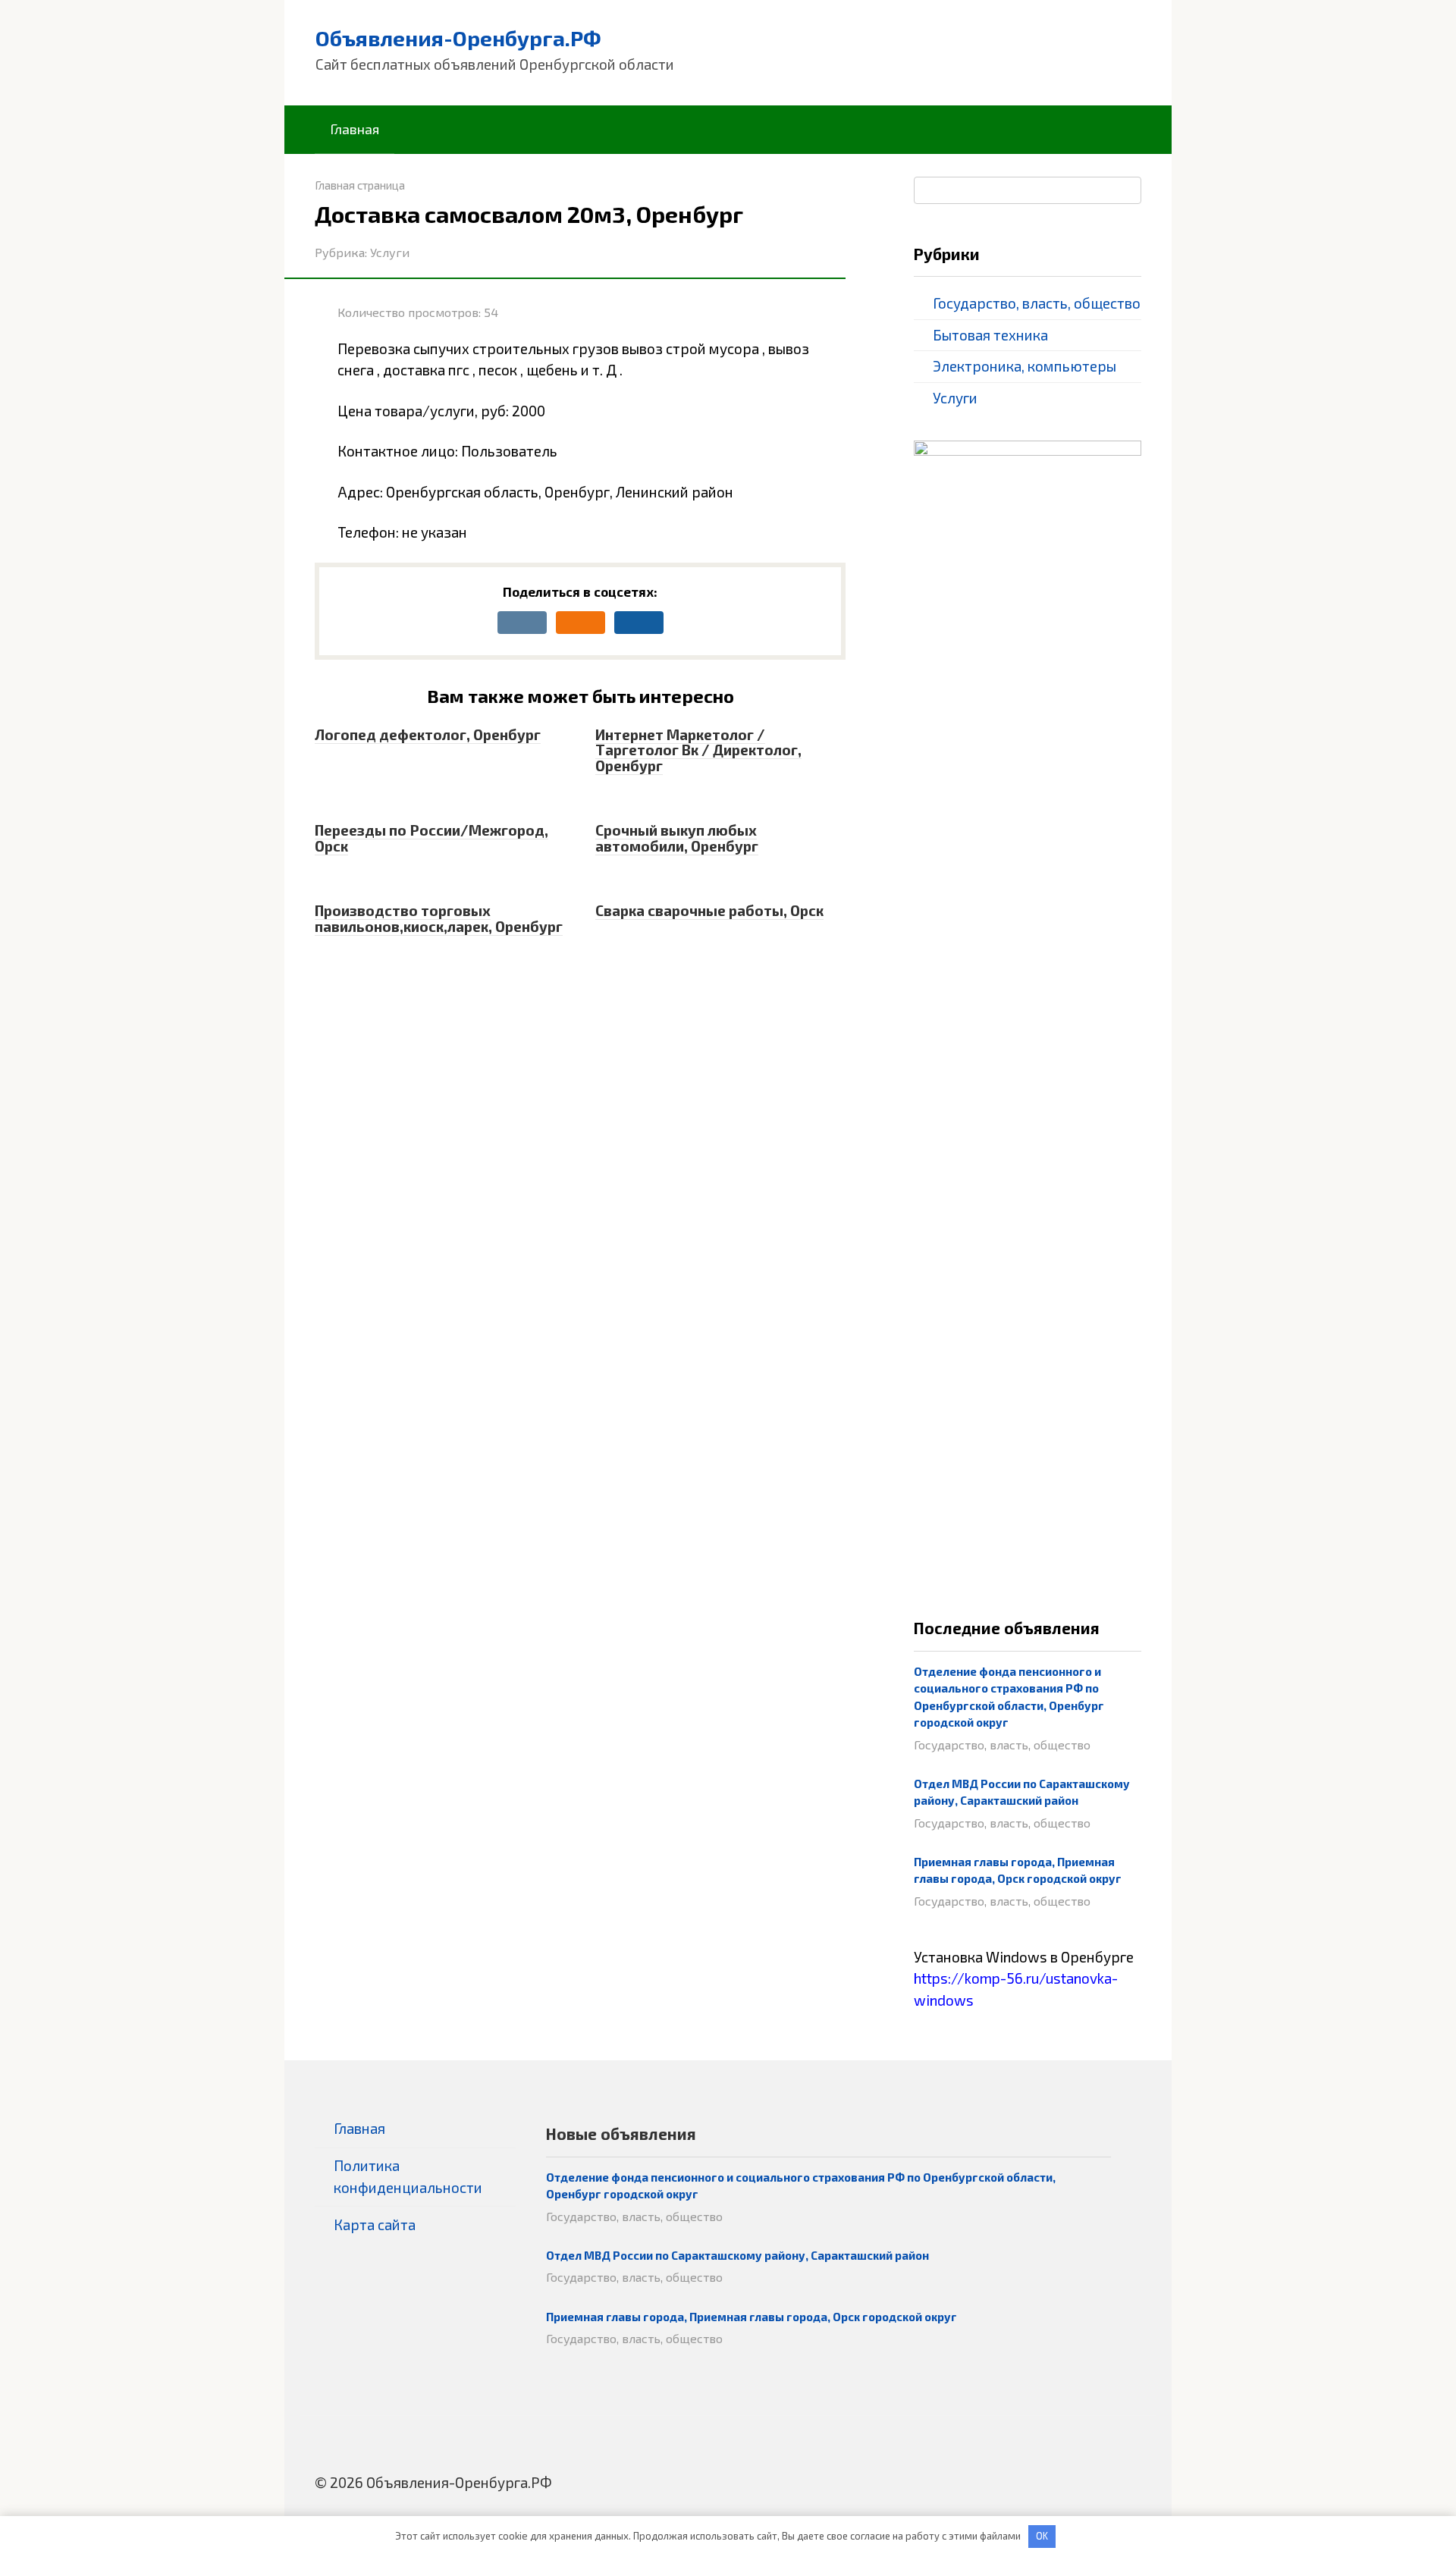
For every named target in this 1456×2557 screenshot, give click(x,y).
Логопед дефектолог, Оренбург (428, 734)
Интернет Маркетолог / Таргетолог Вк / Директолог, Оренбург (698, 750)
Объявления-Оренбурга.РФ (458, 38)
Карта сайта (375, 2224)
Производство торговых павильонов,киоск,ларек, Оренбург (439, 918)
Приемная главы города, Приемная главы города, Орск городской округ (752, 2317)
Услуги (390, 252)
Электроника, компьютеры (1025, 366)
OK (1042, 2536)
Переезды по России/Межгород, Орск (431, 838)
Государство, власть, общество (1037, 303)
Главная (355, 129)
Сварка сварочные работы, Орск (709, 910)
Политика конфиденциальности (408, 2176)
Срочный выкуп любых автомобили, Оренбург (677, 838)
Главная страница (360, 185)
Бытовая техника (990, 335)
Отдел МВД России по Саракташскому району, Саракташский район (737, 2255)
